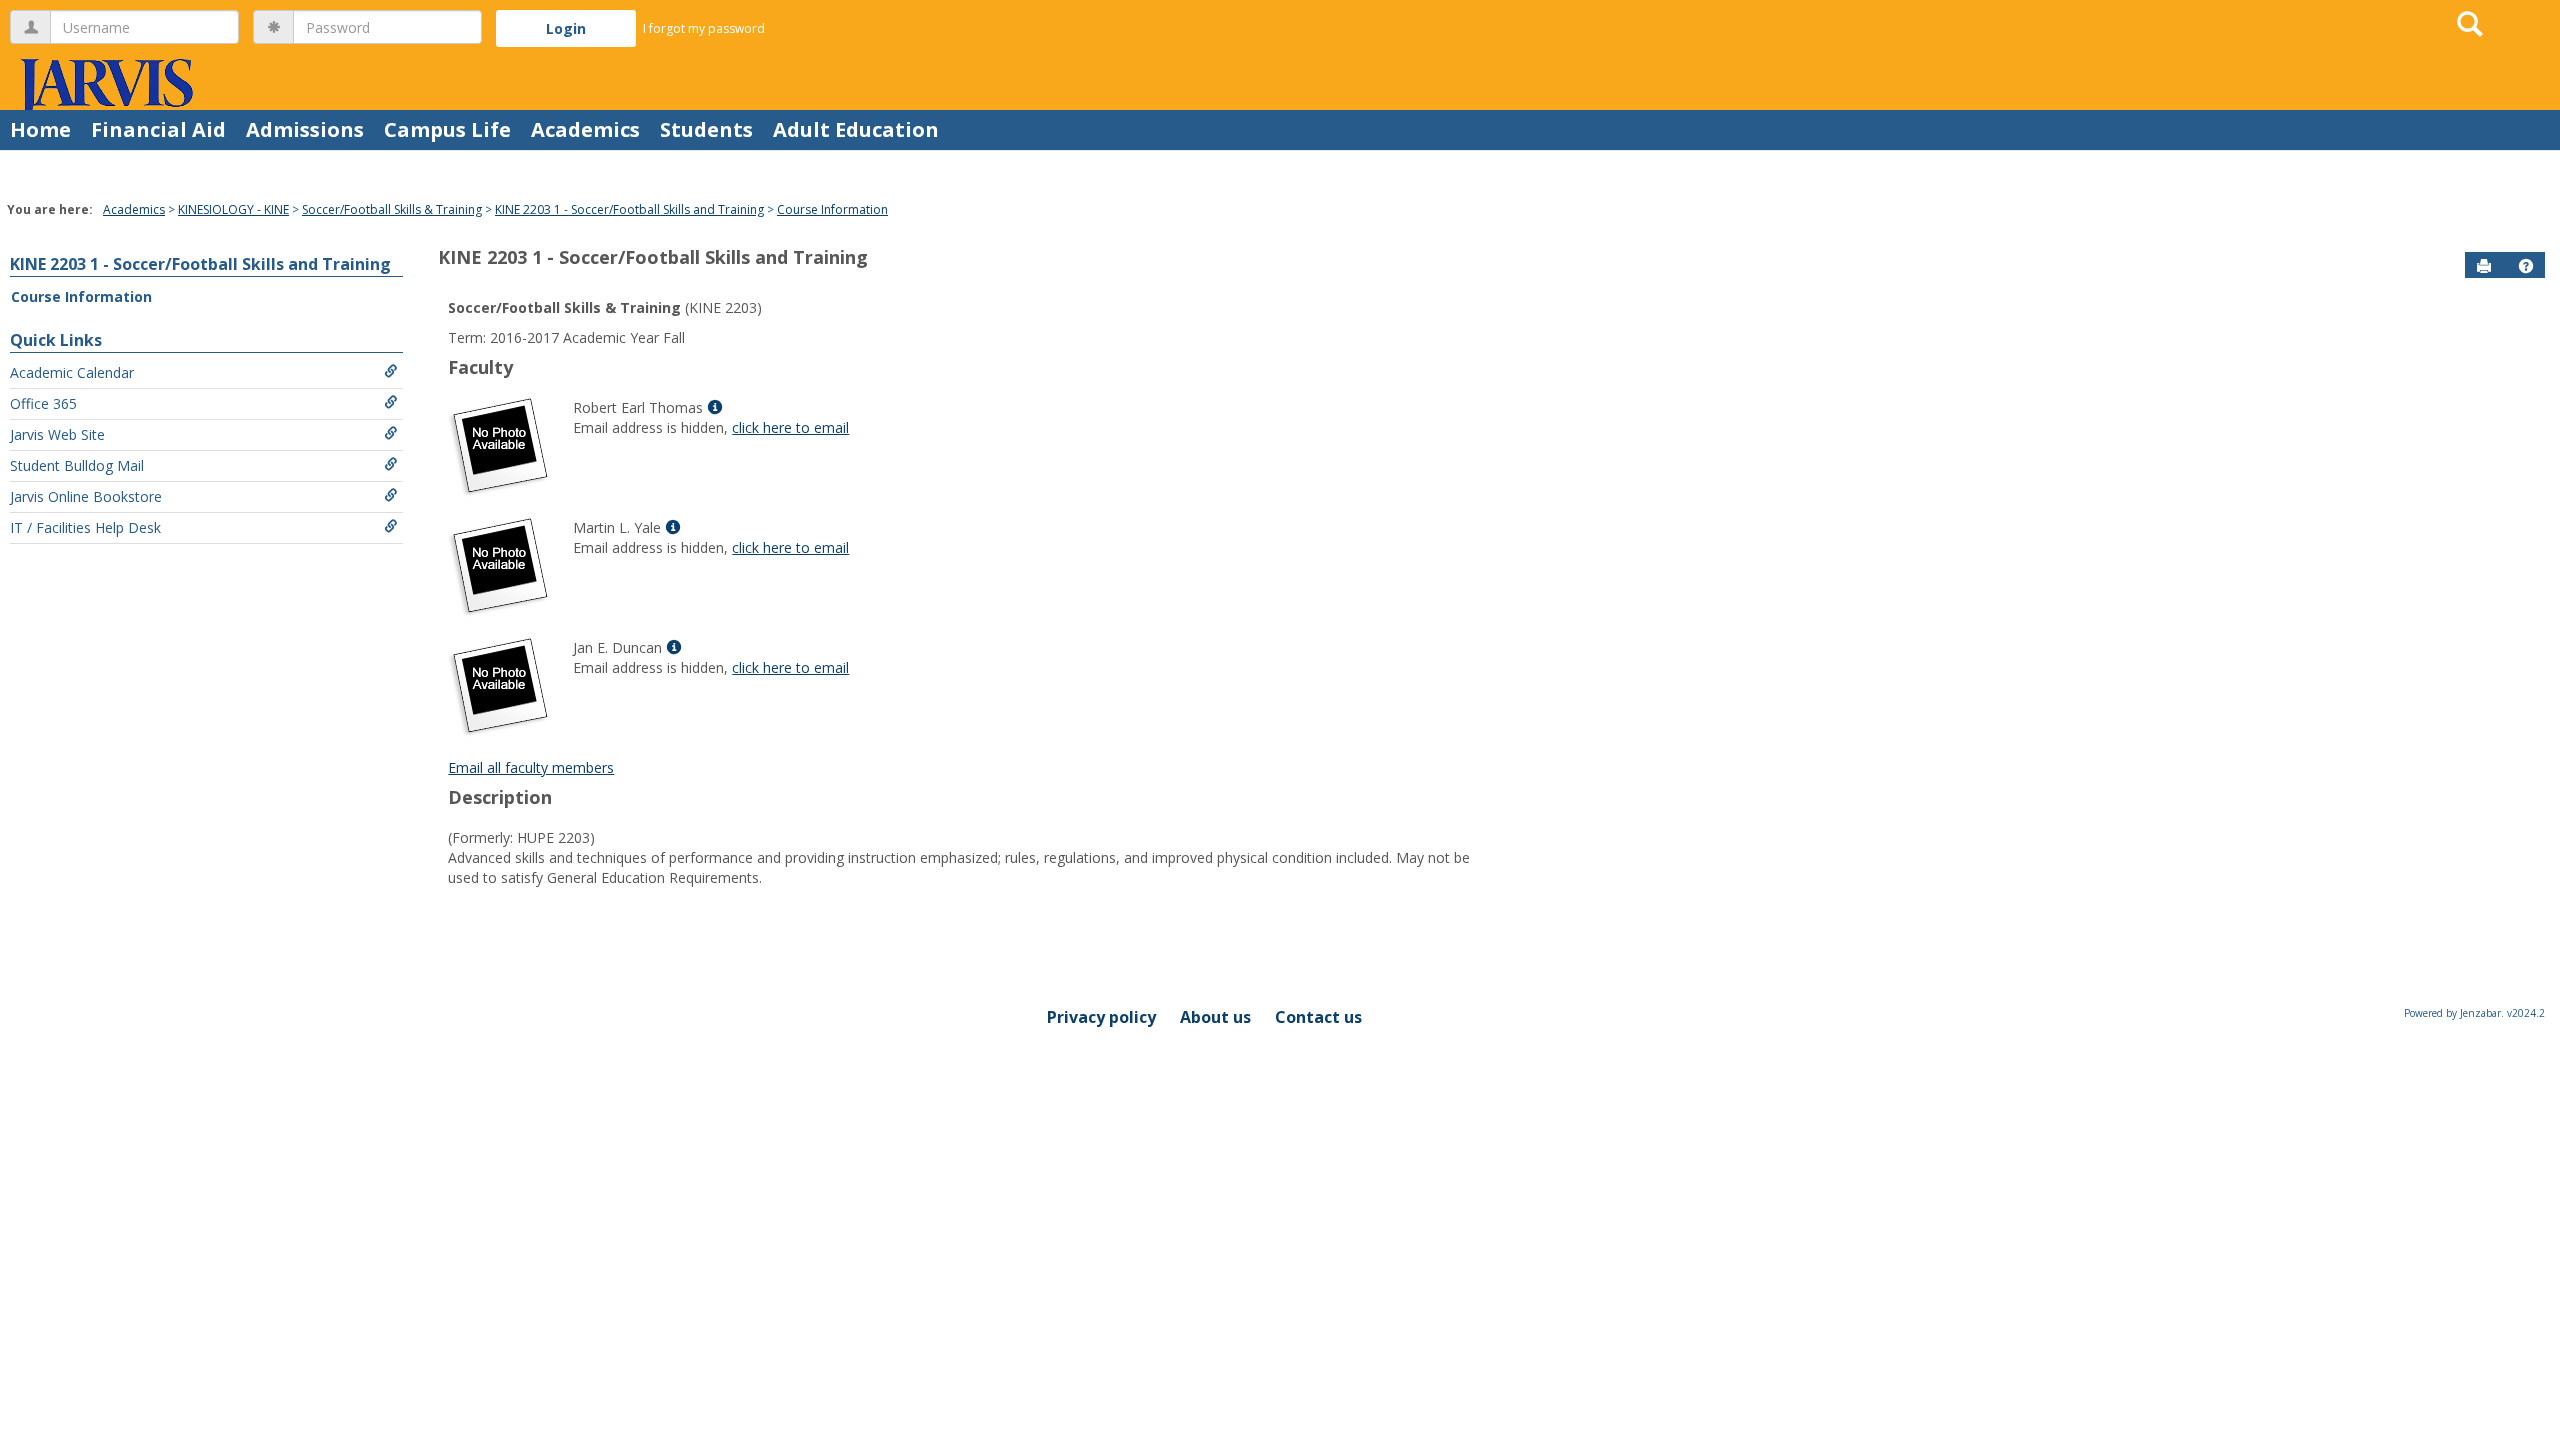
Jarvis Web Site (57, 434)
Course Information (832, 209)
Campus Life (447, 129)
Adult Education (856, 129)
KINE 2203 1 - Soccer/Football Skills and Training (629, 209)
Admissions (305, 129)
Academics (585, 129)
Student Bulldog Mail (77, 465)
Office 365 (43, 403)
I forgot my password (704, 28)
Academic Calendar (72, 372)
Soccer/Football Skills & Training (392, 209)
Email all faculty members (531, 767)
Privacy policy (1101, 1017)
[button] (2526, 266)
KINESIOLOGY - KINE (233, 209)
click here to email (790, 427)
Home (40, 129)
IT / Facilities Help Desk (85, 527)
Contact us (1318, 1017)
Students (706, 129)
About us (1215, 1017)
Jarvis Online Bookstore (86, 496)
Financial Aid (158, 129)
